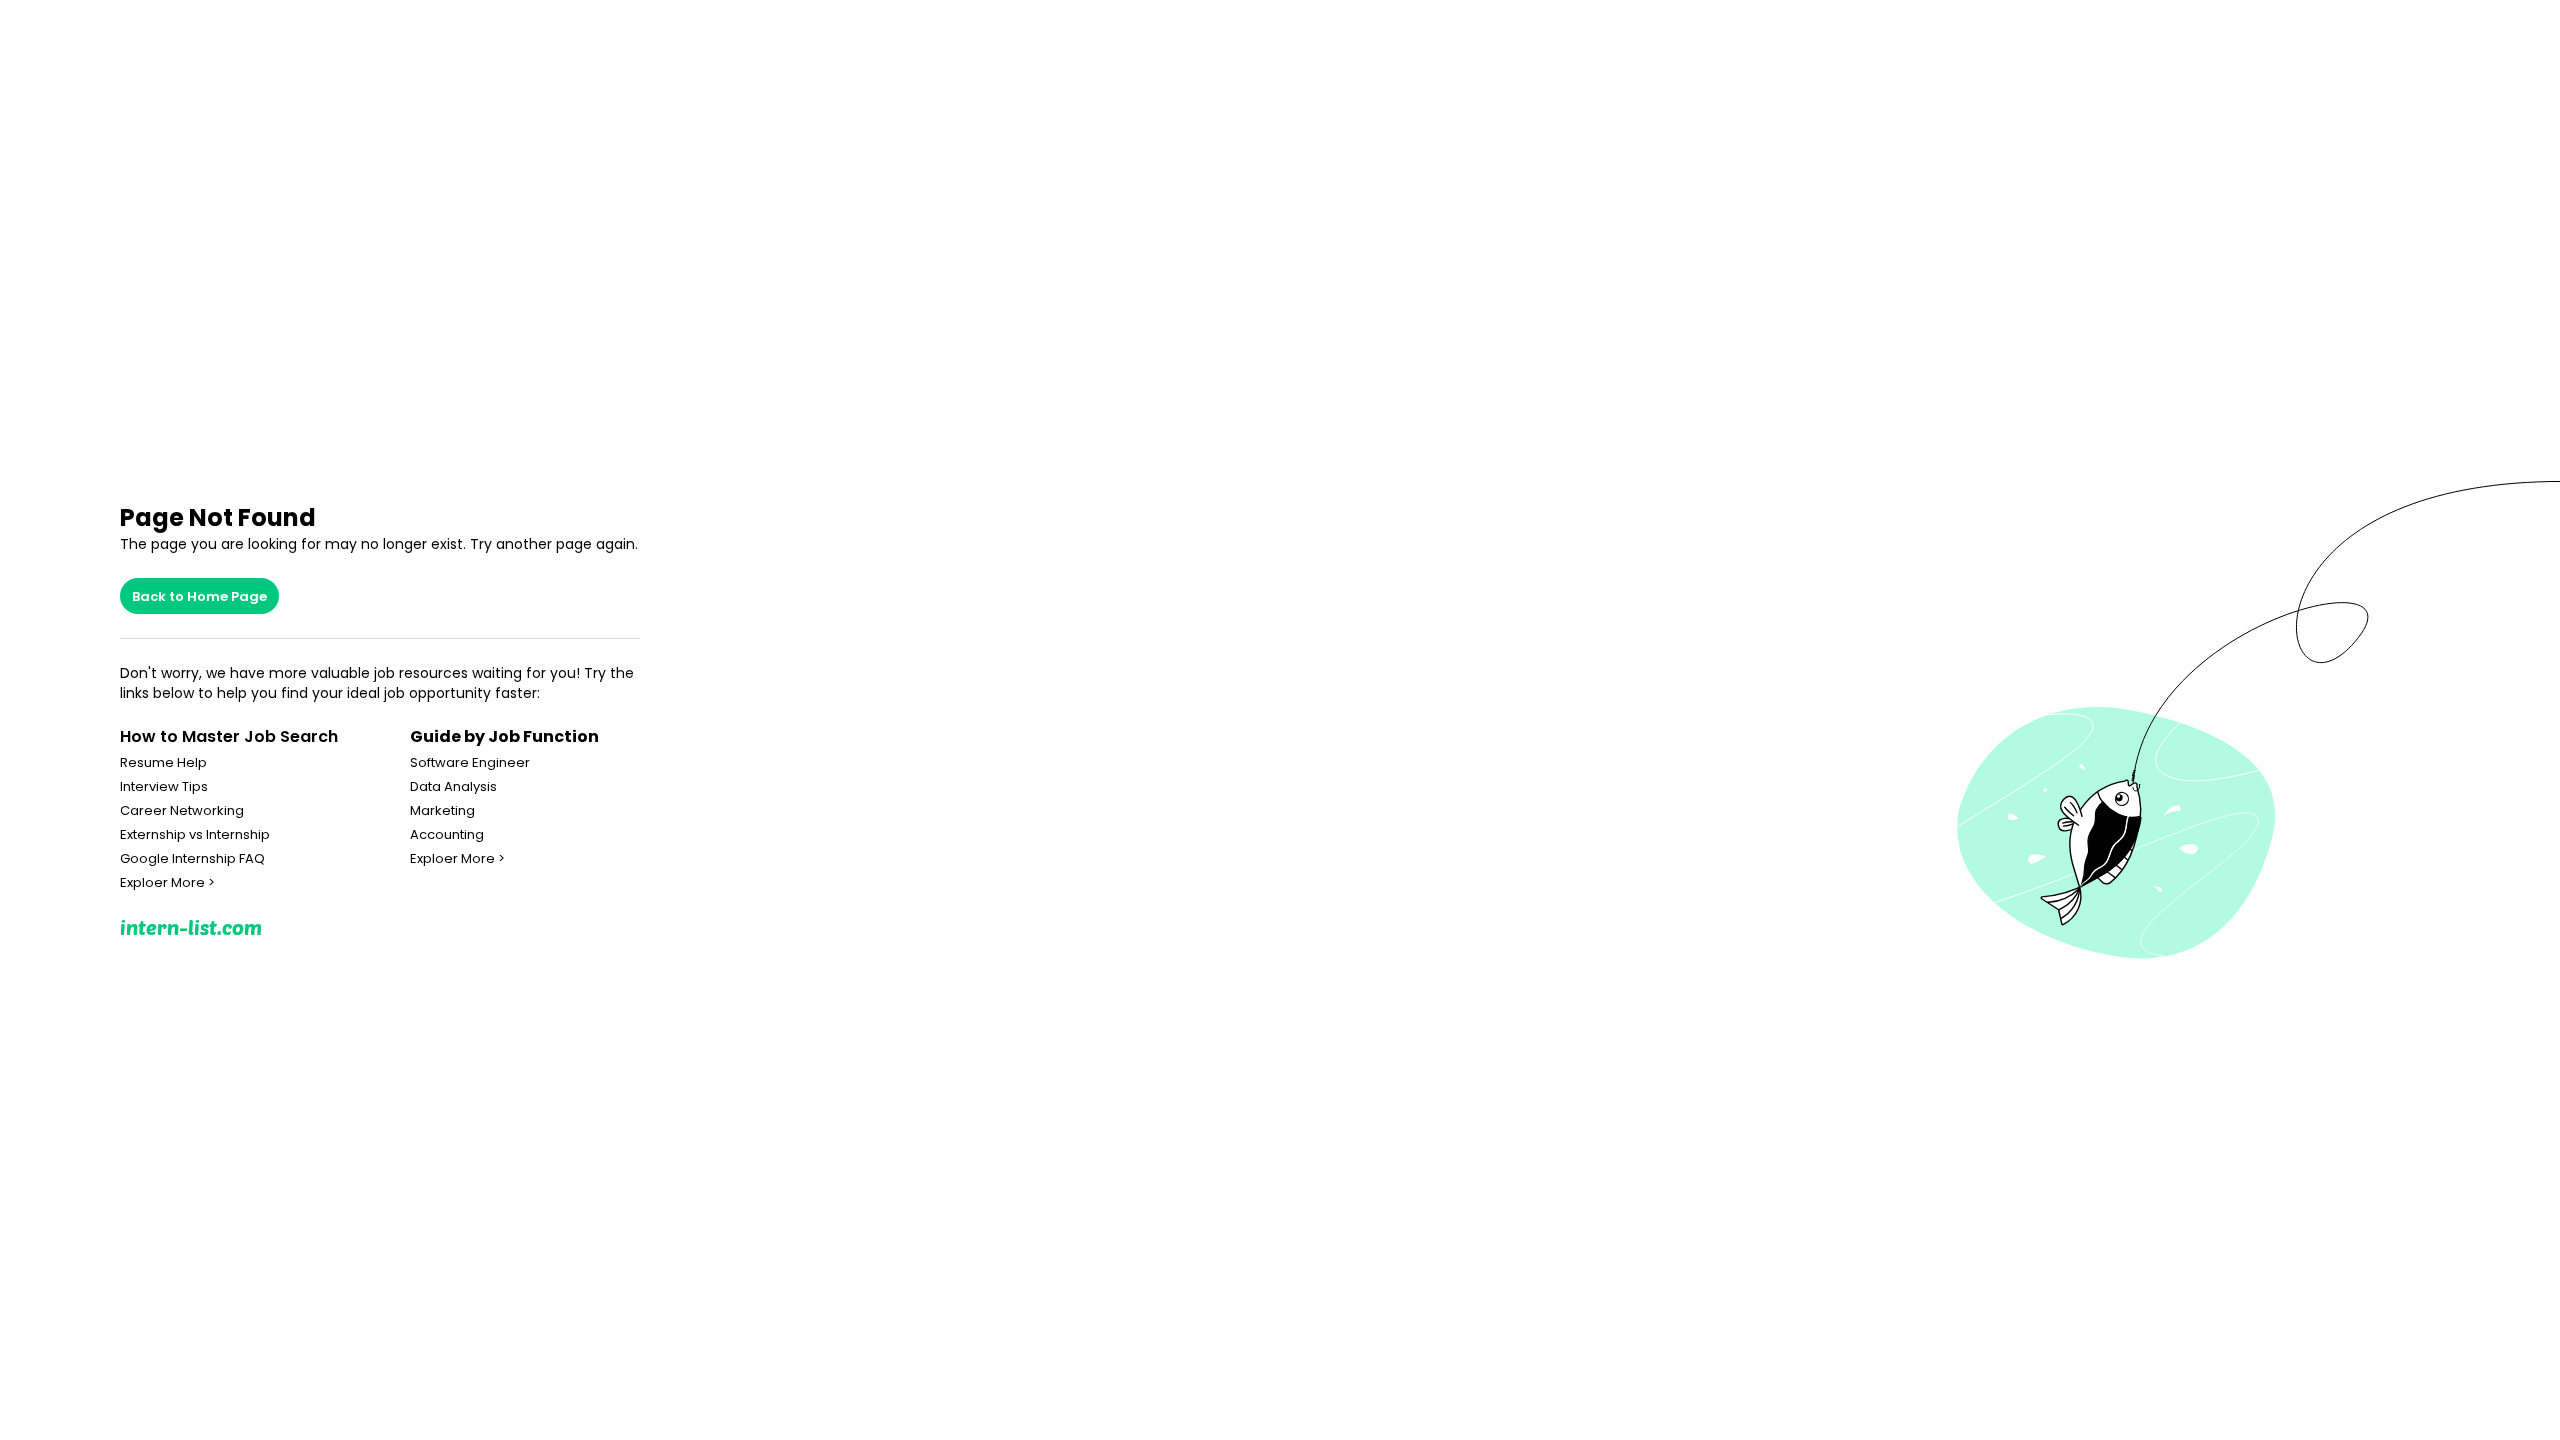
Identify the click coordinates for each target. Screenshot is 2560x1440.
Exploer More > (167, 883)
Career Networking (182, 811)
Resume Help (163, 763)
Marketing (442, 811)
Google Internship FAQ (192, 859)
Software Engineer (470, 763)
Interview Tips (164, 787)
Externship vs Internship (195, 835)
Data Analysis (453, 787)
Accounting (447, 835)
